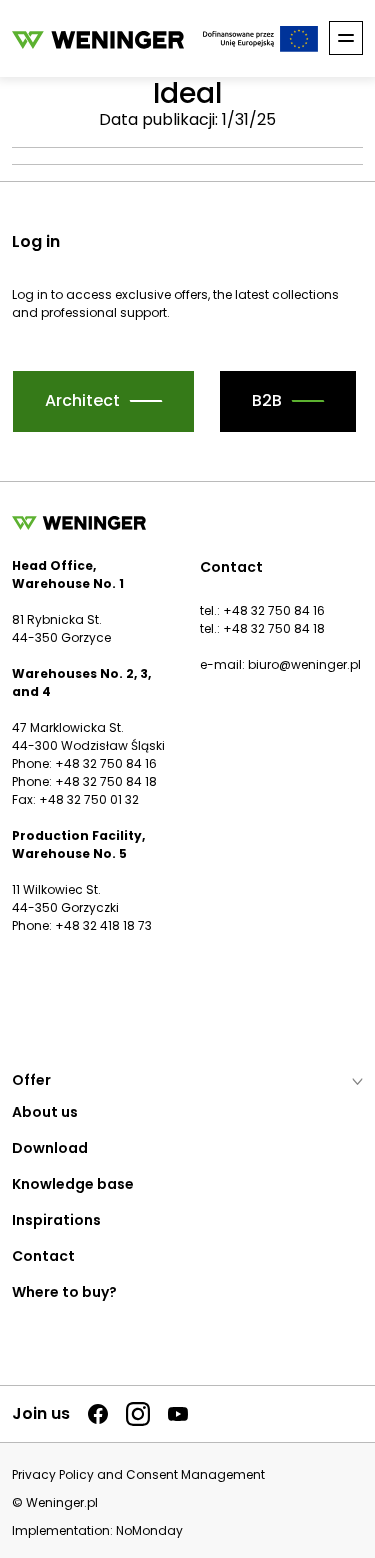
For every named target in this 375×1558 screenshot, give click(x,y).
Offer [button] (31, 1080)
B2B (267, 400)
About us (45, 1112)
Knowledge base (73, 1184)
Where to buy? (64, 1292)
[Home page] (98, 38)
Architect (82, 400)
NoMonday (149, 1530)
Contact (43, 1256)
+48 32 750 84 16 (274, 610)
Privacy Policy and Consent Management (138, 1475)
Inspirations (56, 1220)
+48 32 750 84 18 (274, 628)
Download (50, 1148)
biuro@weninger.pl (304, 664)
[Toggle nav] (346, 38)
